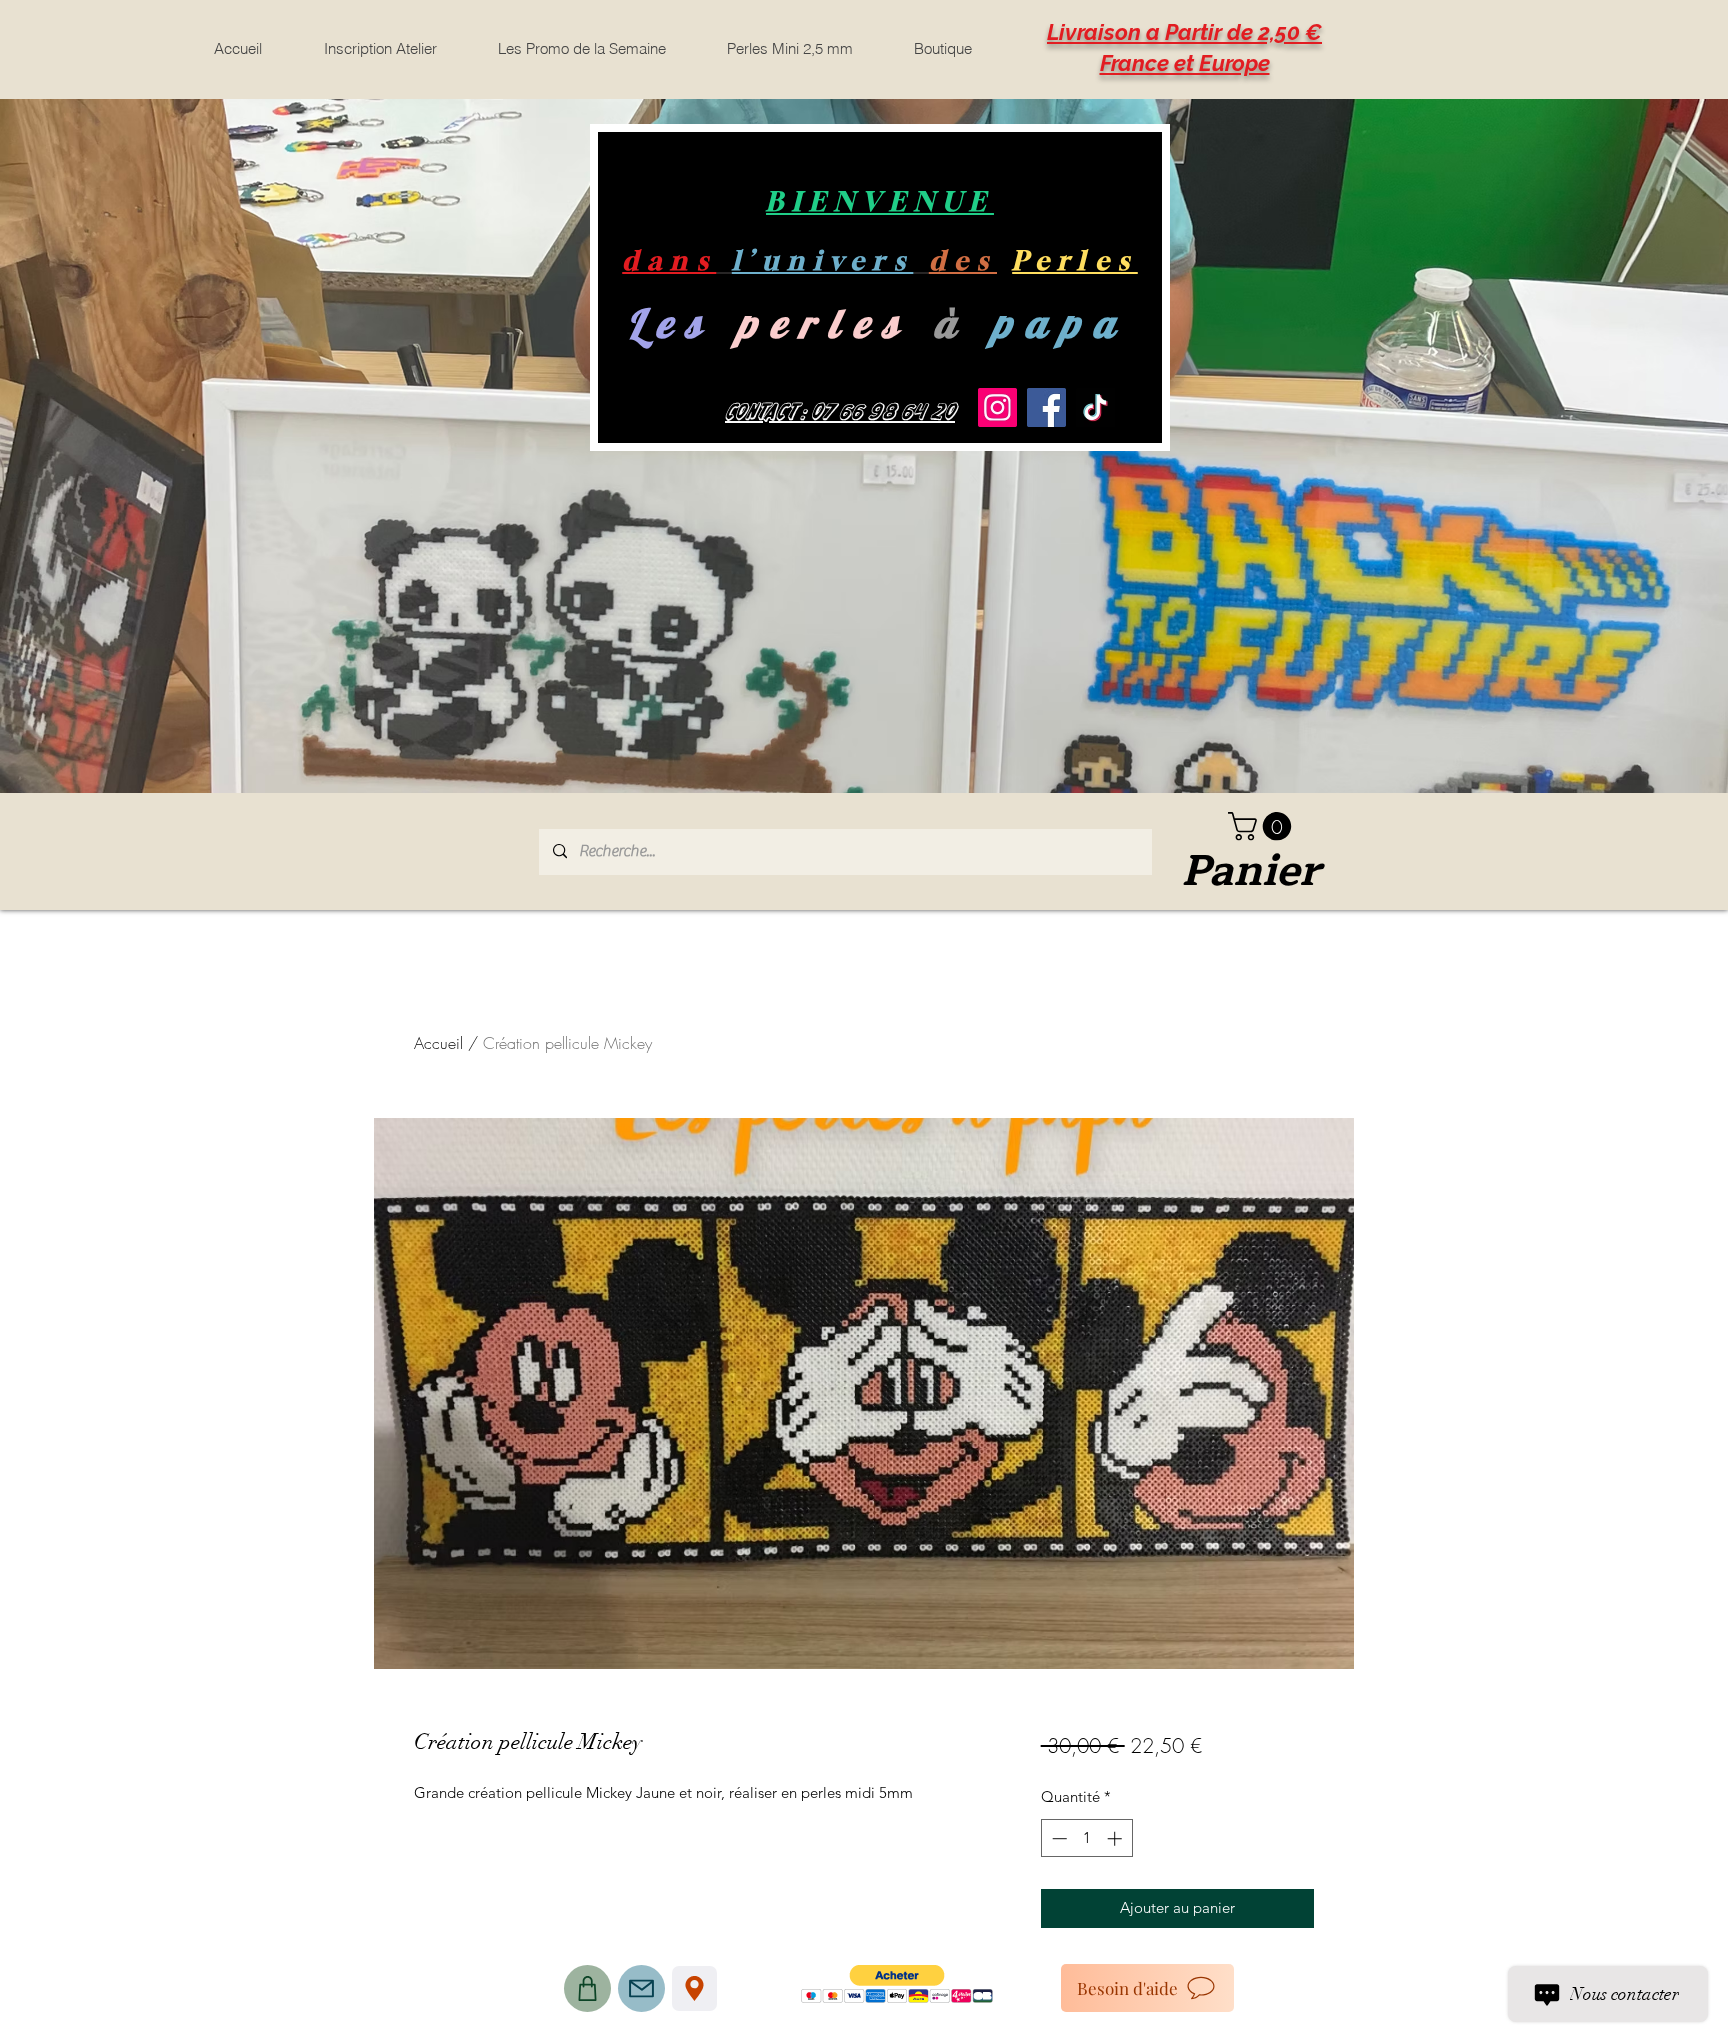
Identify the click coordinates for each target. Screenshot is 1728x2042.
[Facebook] (1046, 407)
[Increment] (1116, 1838)
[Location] (694, 1988)
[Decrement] (1057, 1838)
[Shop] (587, 1988)
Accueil (438, 1043)
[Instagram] (997, 407)
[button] (1263, 826)
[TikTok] (1095, 407)
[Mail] (641, 1988)
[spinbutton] (1086, 1838)
